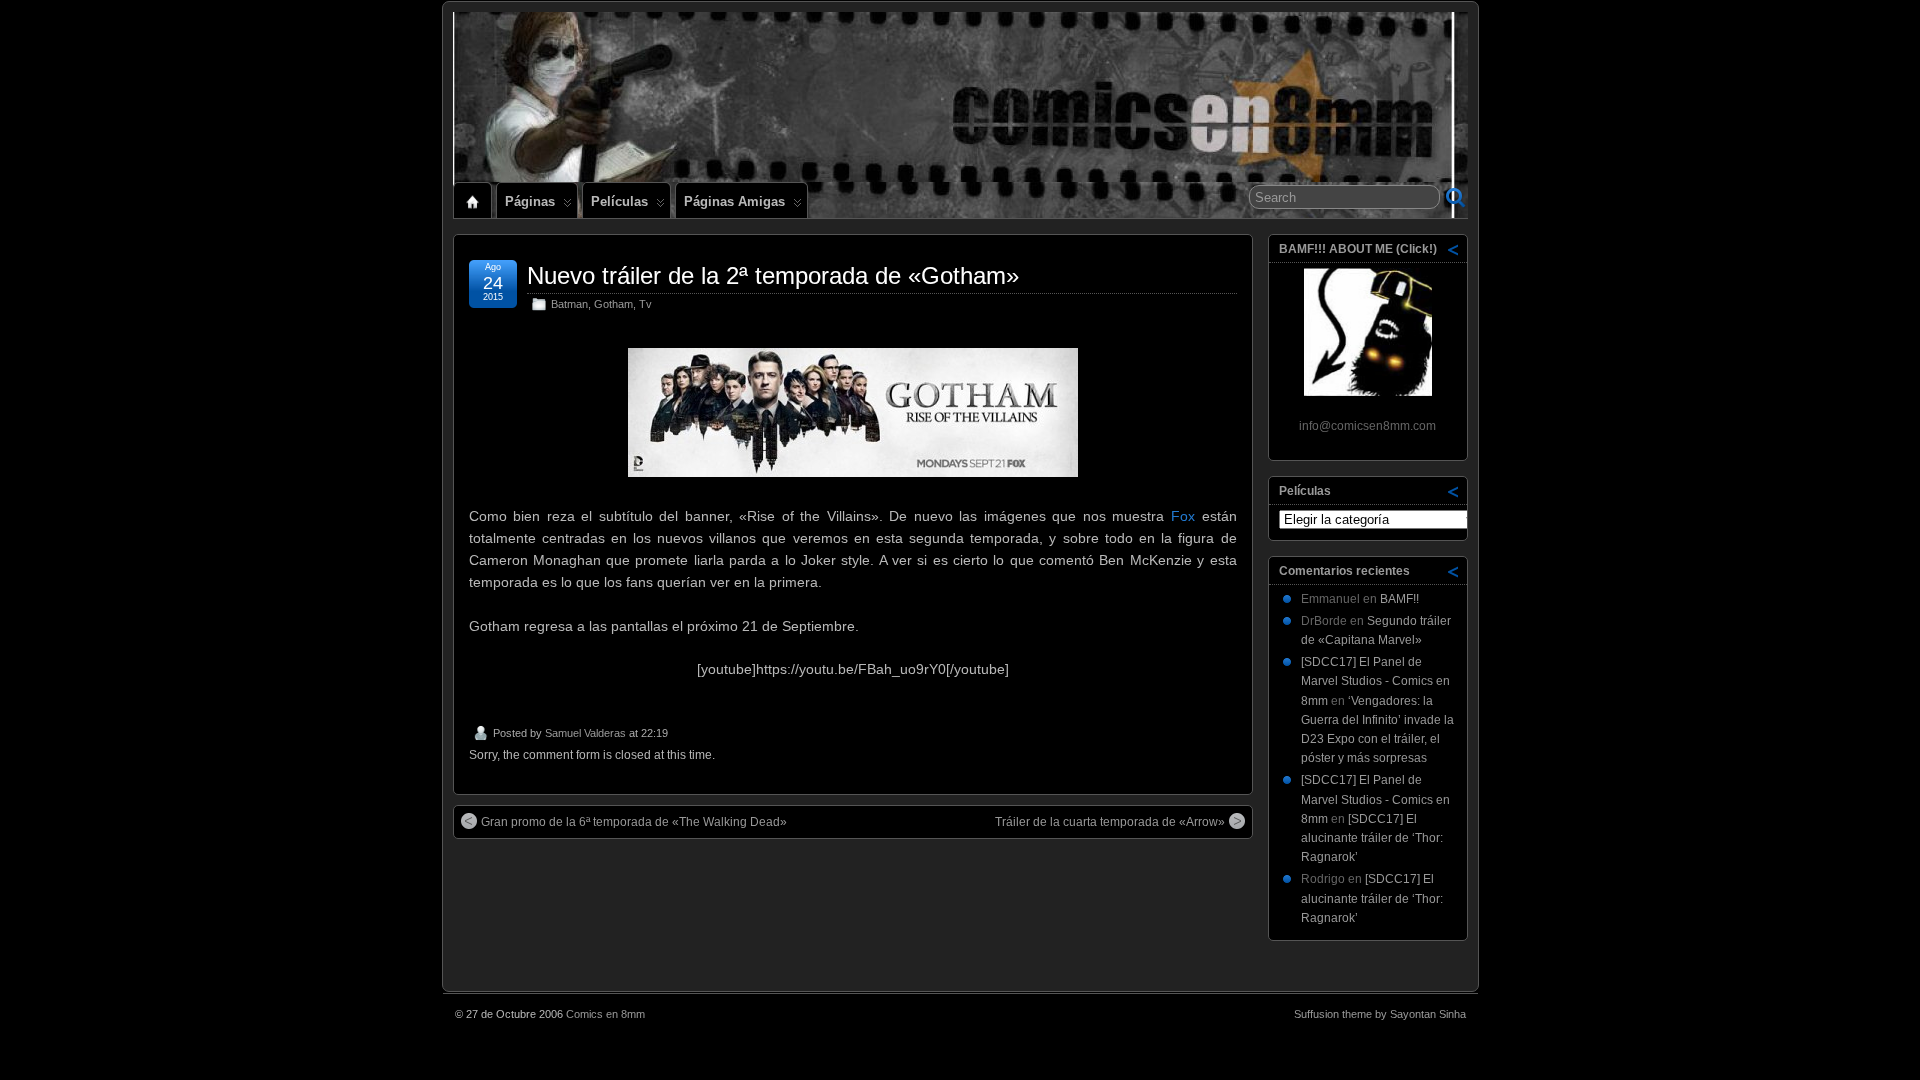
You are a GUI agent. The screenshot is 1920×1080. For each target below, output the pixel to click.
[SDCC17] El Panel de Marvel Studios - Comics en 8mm (1375, 681)
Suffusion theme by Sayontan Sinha (1380, 1014)
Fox (1183, 516)
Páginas (530, 201)
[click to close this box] (1454, 249)
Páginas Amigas (734, 201)
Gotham (613, 304)
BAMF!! (1399, 599)
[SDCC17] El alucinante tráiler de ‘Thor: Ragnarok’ (1372, 838)
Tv (645, 304)
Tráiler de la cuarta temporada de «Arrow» (1110, 822)
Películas (619, 201)
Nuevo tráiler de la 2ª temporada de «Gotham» (773, 275)
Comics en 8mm (605, 1014)
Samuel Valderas (585, 733)
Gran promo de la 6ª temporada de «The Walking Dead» (634, 822)
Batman (569, 304)
